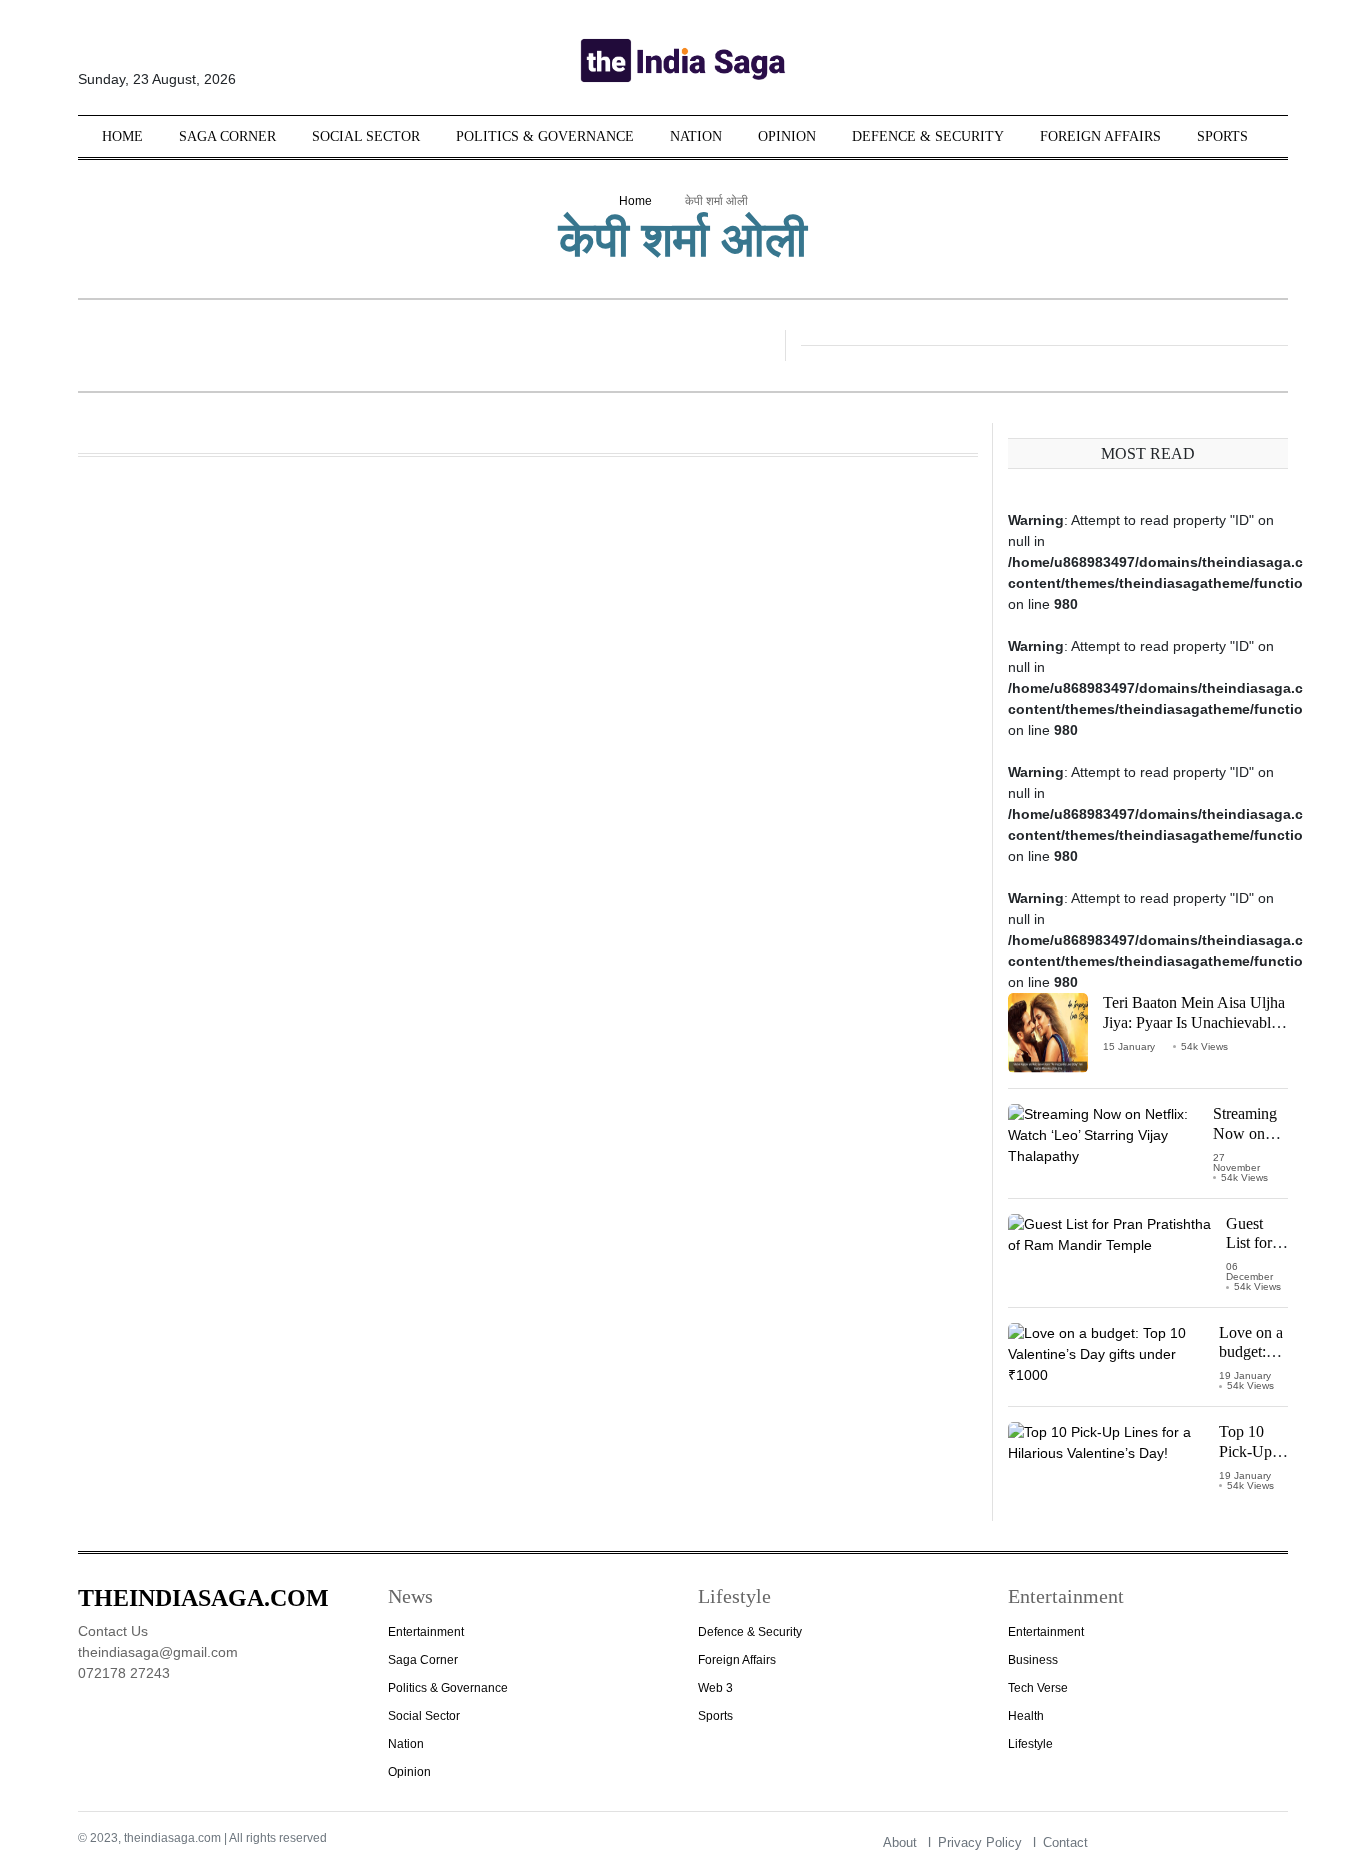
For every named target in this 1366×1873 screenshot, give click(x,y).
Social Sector (366, 136)
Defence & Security (928, 136)
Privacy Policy (980, 1842)
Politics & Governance (545, 136)
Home (122, 136)
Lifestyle (1030, 1744)
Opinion (787, 136)
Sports (1222, 136)
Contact (1065, 1842)
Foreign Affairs (1100, 136)
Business (1033, 1660)
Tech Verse (1038, 1688)
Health (1026, 1716)
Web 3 (715, 1688)
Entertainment (426, 1632)
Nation (696, 136)
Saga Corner (227, 136)
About (900, 1842)
